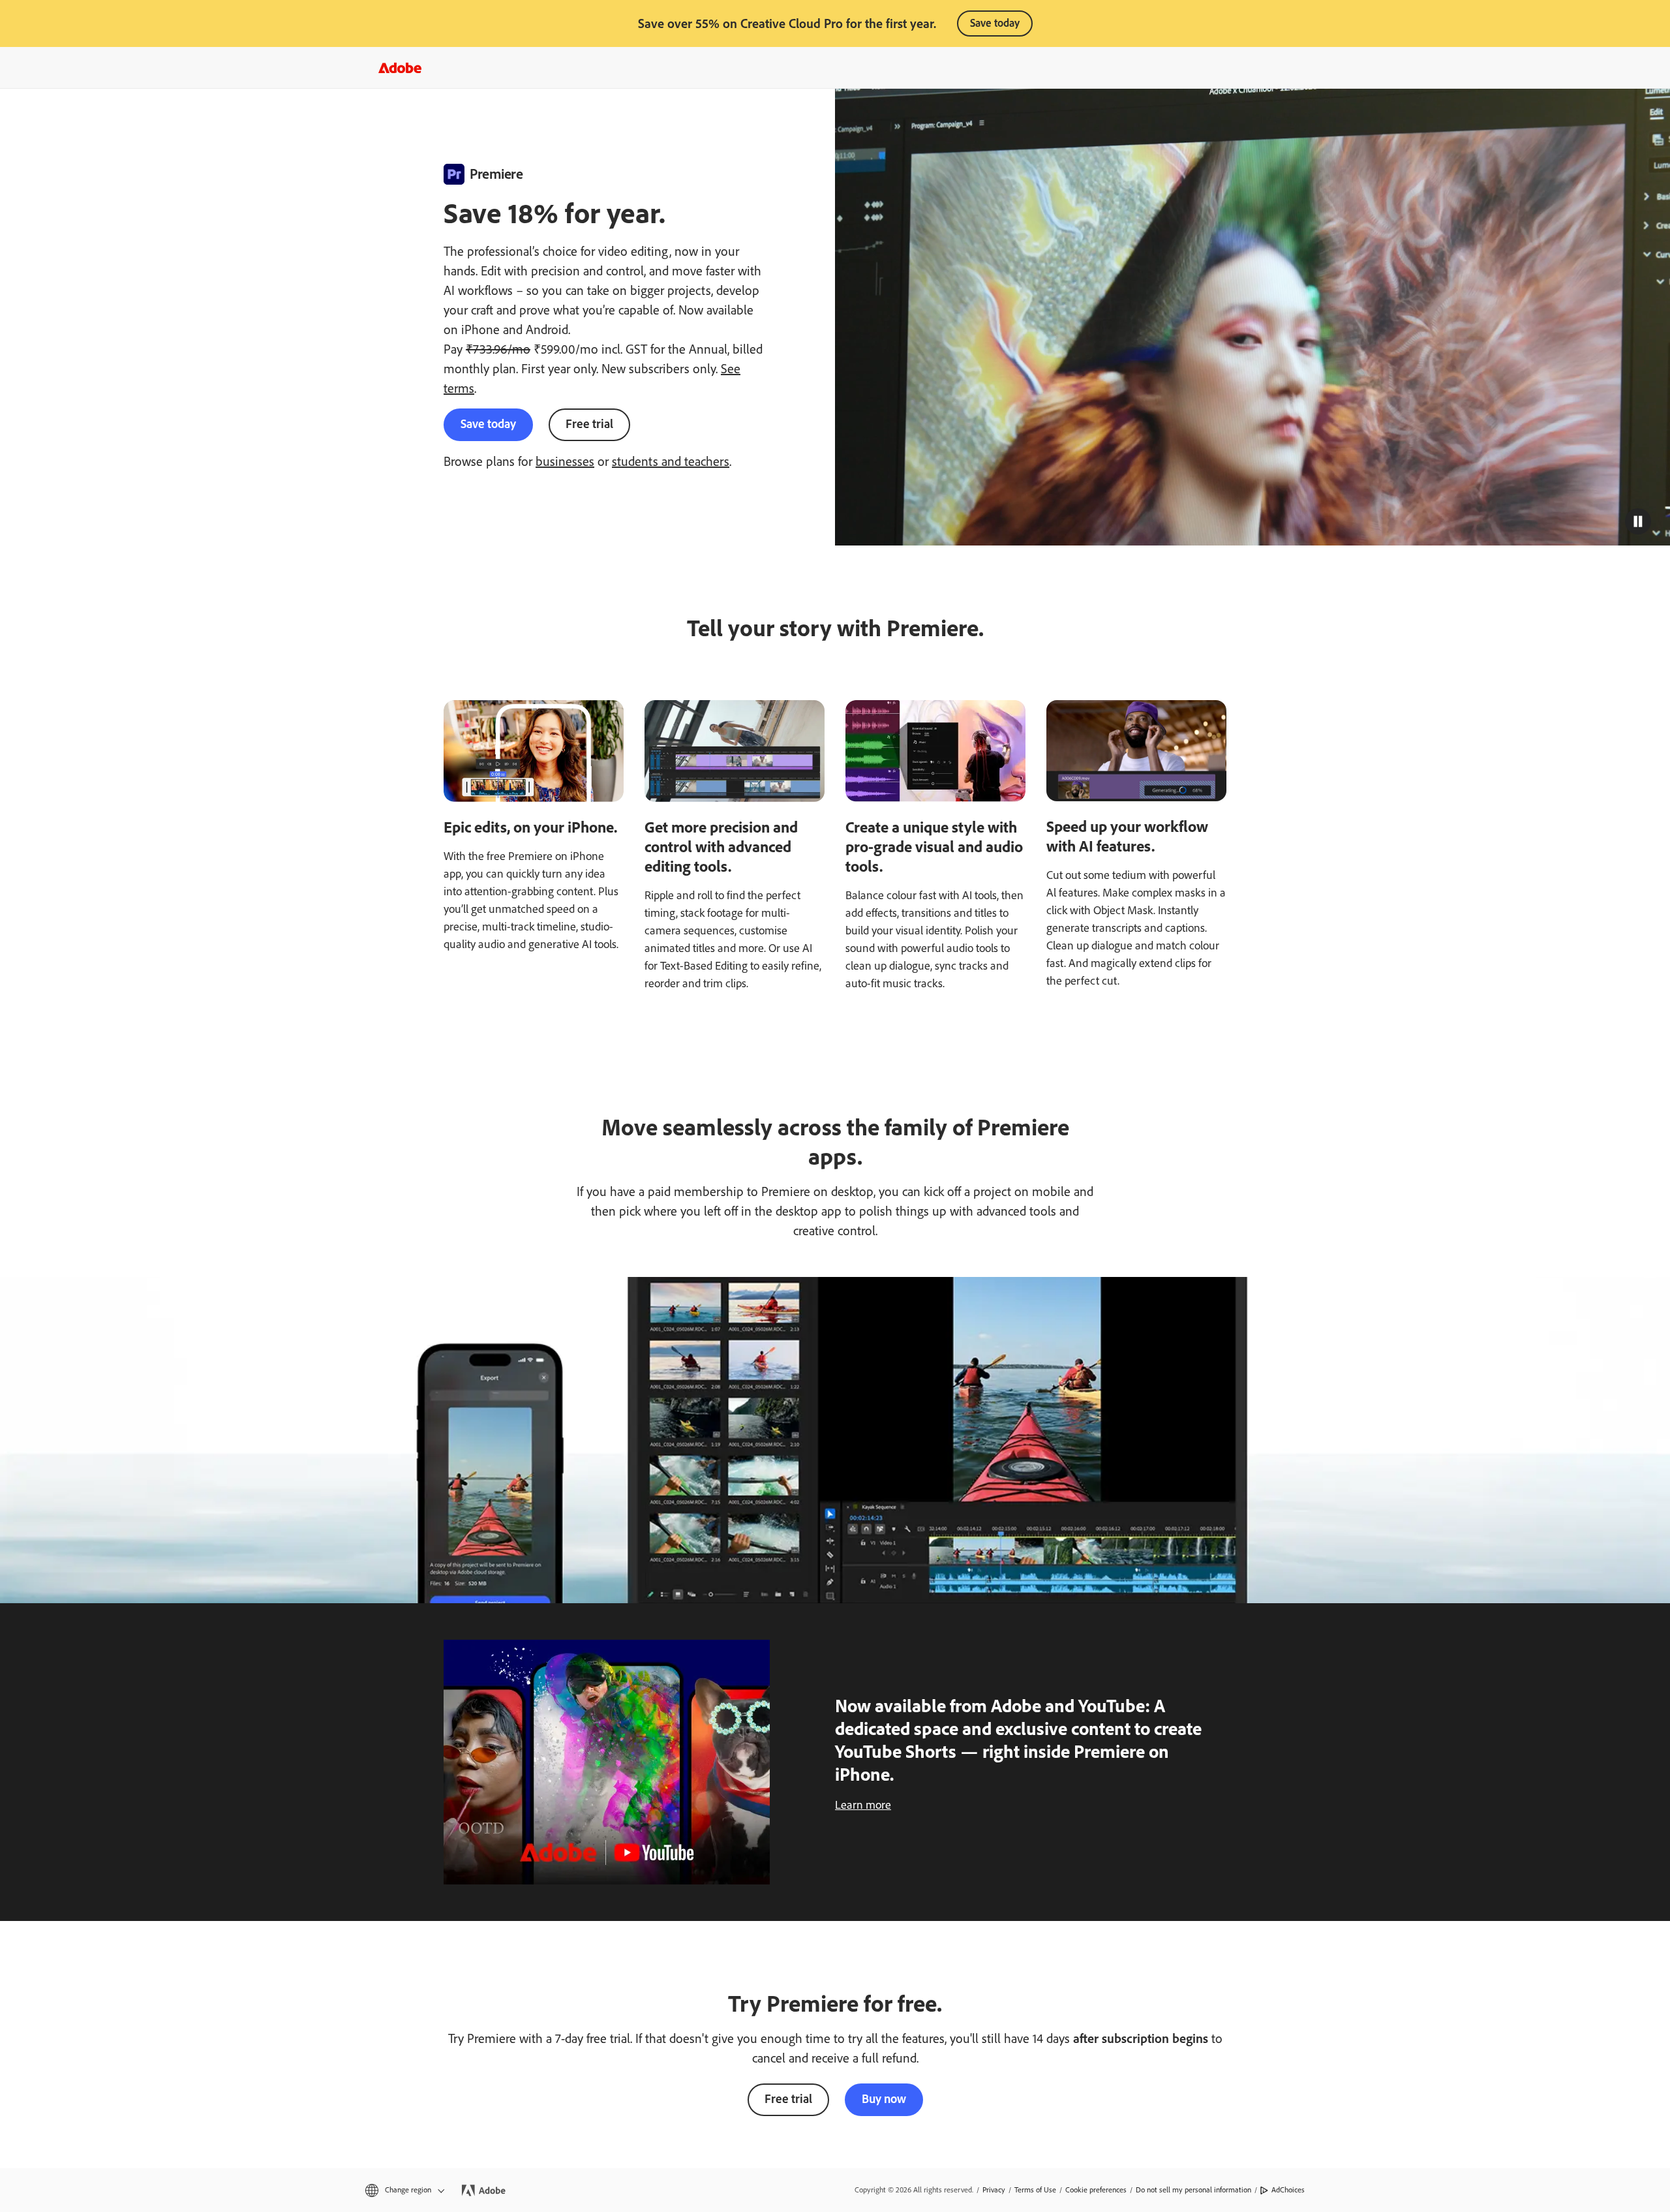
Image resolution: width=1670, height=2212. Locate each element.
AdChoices (1288, 2190)
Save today (995, 23)
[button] (1638, 521)
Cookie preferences (1096, 2190)
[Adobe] (400, 68)
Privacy (994, 2190)
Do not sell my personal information (1193, 2190)
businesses (565, 461)
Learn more (863, 1805)
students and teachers (671, 461)
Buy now (884, 2099)
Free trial (589, 424)
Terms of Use (1035, 2190)
